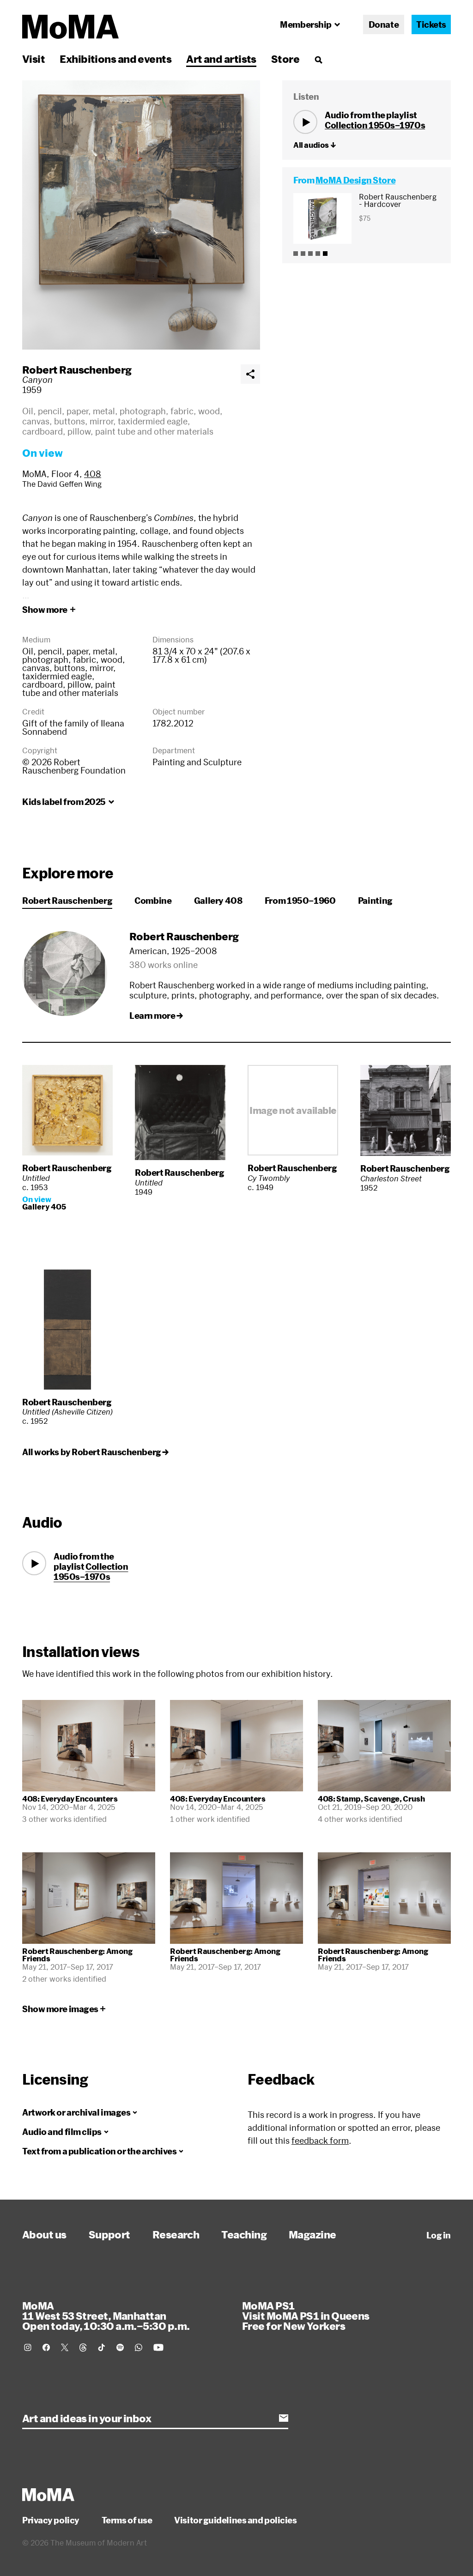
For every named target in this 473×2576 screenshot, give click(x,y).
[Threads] (83, 2347)
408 (93, 474)
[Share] (250, 374)
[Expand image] (141, 215)
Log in (439, 2235)
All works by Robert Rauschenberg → (95, 1452)
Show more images (60, 2009)
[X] (65, 2347)
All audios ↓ (315, 145)
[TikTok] (102, 2347)
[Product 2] (303, 254)
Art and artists (221, 59)
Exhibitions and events (115, 59)
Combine (153, 901)
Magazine (312, 2234)
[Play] (305, 122)
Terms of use (127, 2520)
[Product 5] (325, 254)
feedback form (320, 2141)
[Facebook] (46, 2347)
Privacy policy (51, 2520)
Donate (384, 24)
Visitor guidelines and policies (235, 2520)
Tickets (431, 24)
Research (176, 2234)
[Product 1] (296, 254)
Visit (33, 59)
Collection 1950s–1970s (375, 125)
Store (285, 59)
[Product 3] (310, 254)
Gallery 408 (218, 901)
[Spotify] (120, 2347)
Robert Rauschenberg (77, 369)
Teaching (244, 2234)
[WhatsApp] (139, 2347)
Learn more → (156, 1016)
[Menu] (318, 60)
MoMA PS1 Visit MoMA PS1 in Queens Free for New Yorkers (306, 2316)
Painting (375, 901)
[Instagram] (28, 2347)
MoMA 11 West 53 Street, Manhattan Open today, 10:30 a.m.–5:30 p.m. (106, 2316)
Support (109, 2234)
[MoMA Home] (70, 27)
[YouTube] (158, 2347)
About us (44, 2234)
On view (42, 453)
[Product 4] (318, 254)
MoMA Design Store (355, 180)
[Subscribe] (284, 2418)
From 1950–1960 (300, 901)
